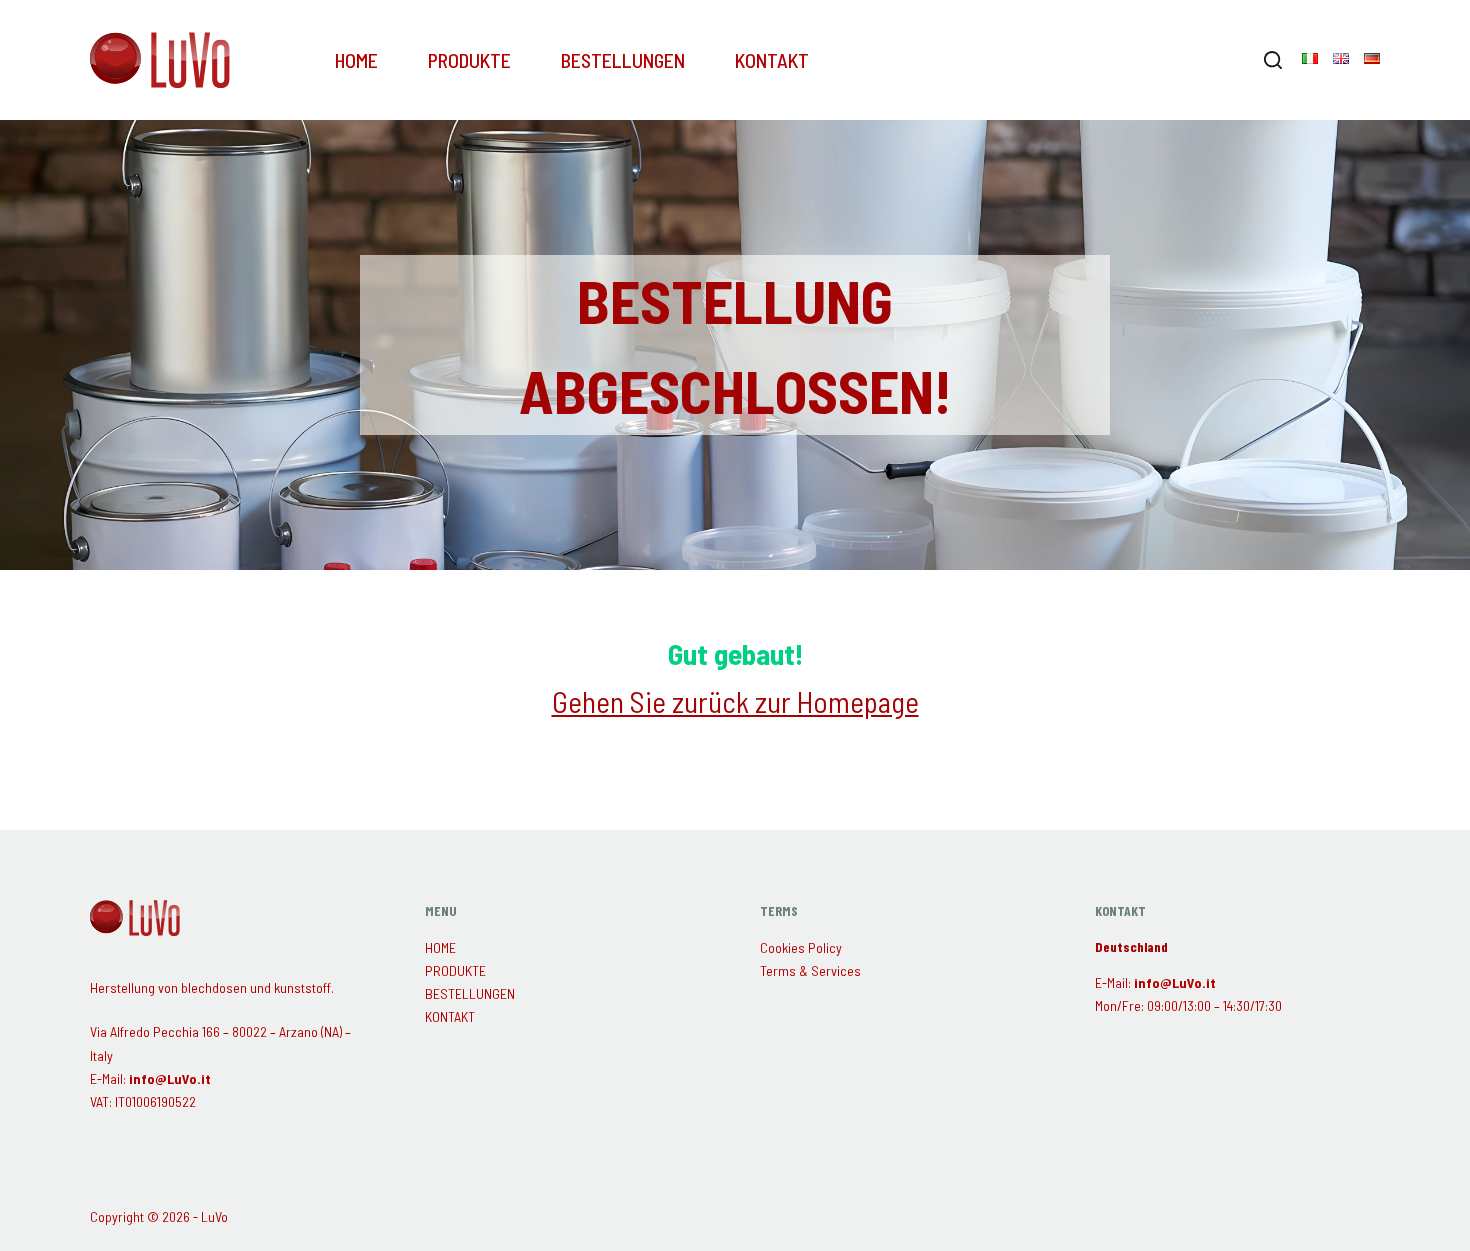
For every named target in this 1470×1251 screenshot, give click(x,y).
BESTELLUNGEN (623, 60)
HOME (356, 60)
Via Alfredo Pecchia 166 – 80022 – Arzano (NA (214, 1031)
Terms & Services (810, 970)
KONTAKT (772, 60)
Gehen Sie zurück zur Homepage (735, 701)
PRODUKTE (469, 60)
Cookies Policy (801, 947)
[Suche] (1273, 60)
